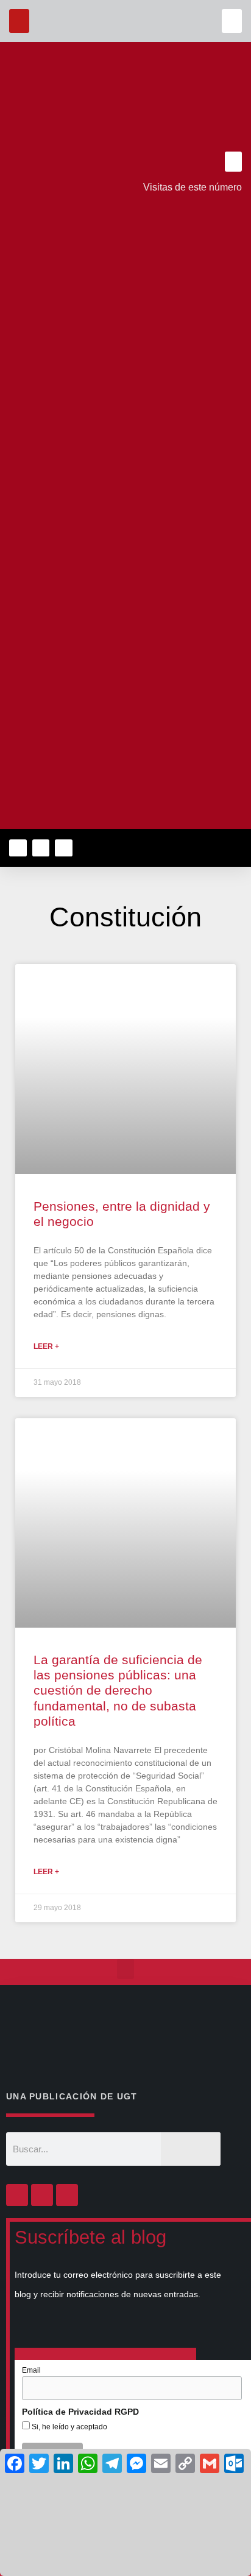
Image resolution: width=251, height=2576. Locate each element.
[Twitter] (41, 848)
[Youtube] (64, 848)
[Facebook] (17, 2195)
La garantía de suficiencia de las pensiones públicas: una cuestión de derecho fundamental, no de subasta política (118, 1690)
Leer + (46, 1346)
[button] (232, 21)
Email (31, 2370)
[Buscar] (191, 2149)
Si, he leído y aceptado (69, 2427)
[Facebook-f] (18, 848)
